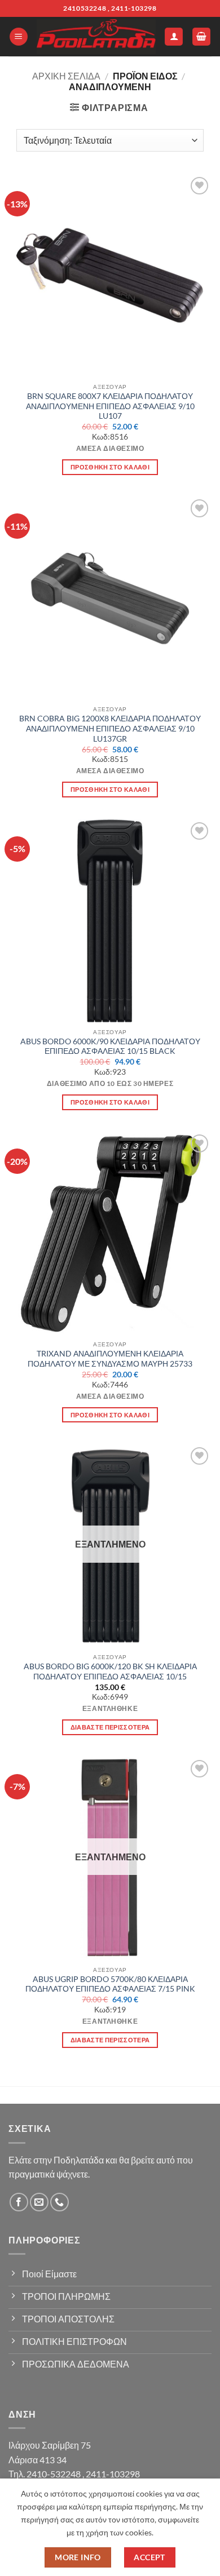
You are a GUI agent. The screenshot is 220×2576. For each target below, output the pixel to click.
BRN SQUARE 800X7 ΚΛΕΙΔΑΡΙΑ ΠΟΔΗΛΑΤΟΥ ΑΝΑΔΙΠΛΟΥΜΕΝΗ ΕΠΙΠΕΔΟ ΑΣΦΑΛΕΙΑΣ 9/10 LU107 (110, 406)
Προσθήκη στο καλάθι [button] (110, 467)
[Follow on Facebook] (19, 2202)
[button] (19, 37)
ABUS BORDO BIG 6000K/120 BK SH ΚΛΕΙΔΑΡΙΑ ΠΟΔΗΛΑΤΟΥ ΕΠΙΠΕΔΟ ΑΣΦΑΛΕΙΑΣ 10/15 (110, 1671)
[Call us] (60, 2202)
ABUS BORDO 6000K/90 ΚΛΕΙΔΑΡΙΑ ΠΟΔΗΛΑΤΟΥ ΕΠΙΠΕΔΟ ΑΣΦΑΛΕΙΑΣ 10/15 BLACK (110, 1047)
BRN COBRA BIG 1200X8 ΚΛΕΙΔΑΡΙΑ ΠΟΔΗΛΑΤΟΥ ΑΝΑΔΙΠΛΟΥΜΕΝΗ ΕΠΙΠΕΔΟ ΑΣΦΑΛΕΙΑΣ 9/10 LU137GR (110, 728)
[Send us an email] (39, 2202)
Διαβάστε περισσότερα (110, 1727)
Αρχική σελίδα (66, 76)
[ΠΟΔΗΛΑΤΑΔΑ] (96, 37)
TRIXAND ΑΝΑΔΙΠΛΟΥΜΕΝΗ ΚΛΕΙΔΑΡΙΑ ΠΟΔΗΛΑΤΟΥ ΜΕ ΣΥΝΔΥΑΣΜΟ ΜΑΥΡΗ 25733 (110, 1359)
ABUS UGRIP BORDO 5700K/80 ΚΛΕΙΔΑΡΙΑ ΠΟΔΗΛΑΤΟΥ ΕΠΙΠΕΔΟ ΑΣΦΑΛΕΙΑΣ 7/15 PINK (110, 1984)
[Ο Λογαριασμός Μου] (174, 37)
